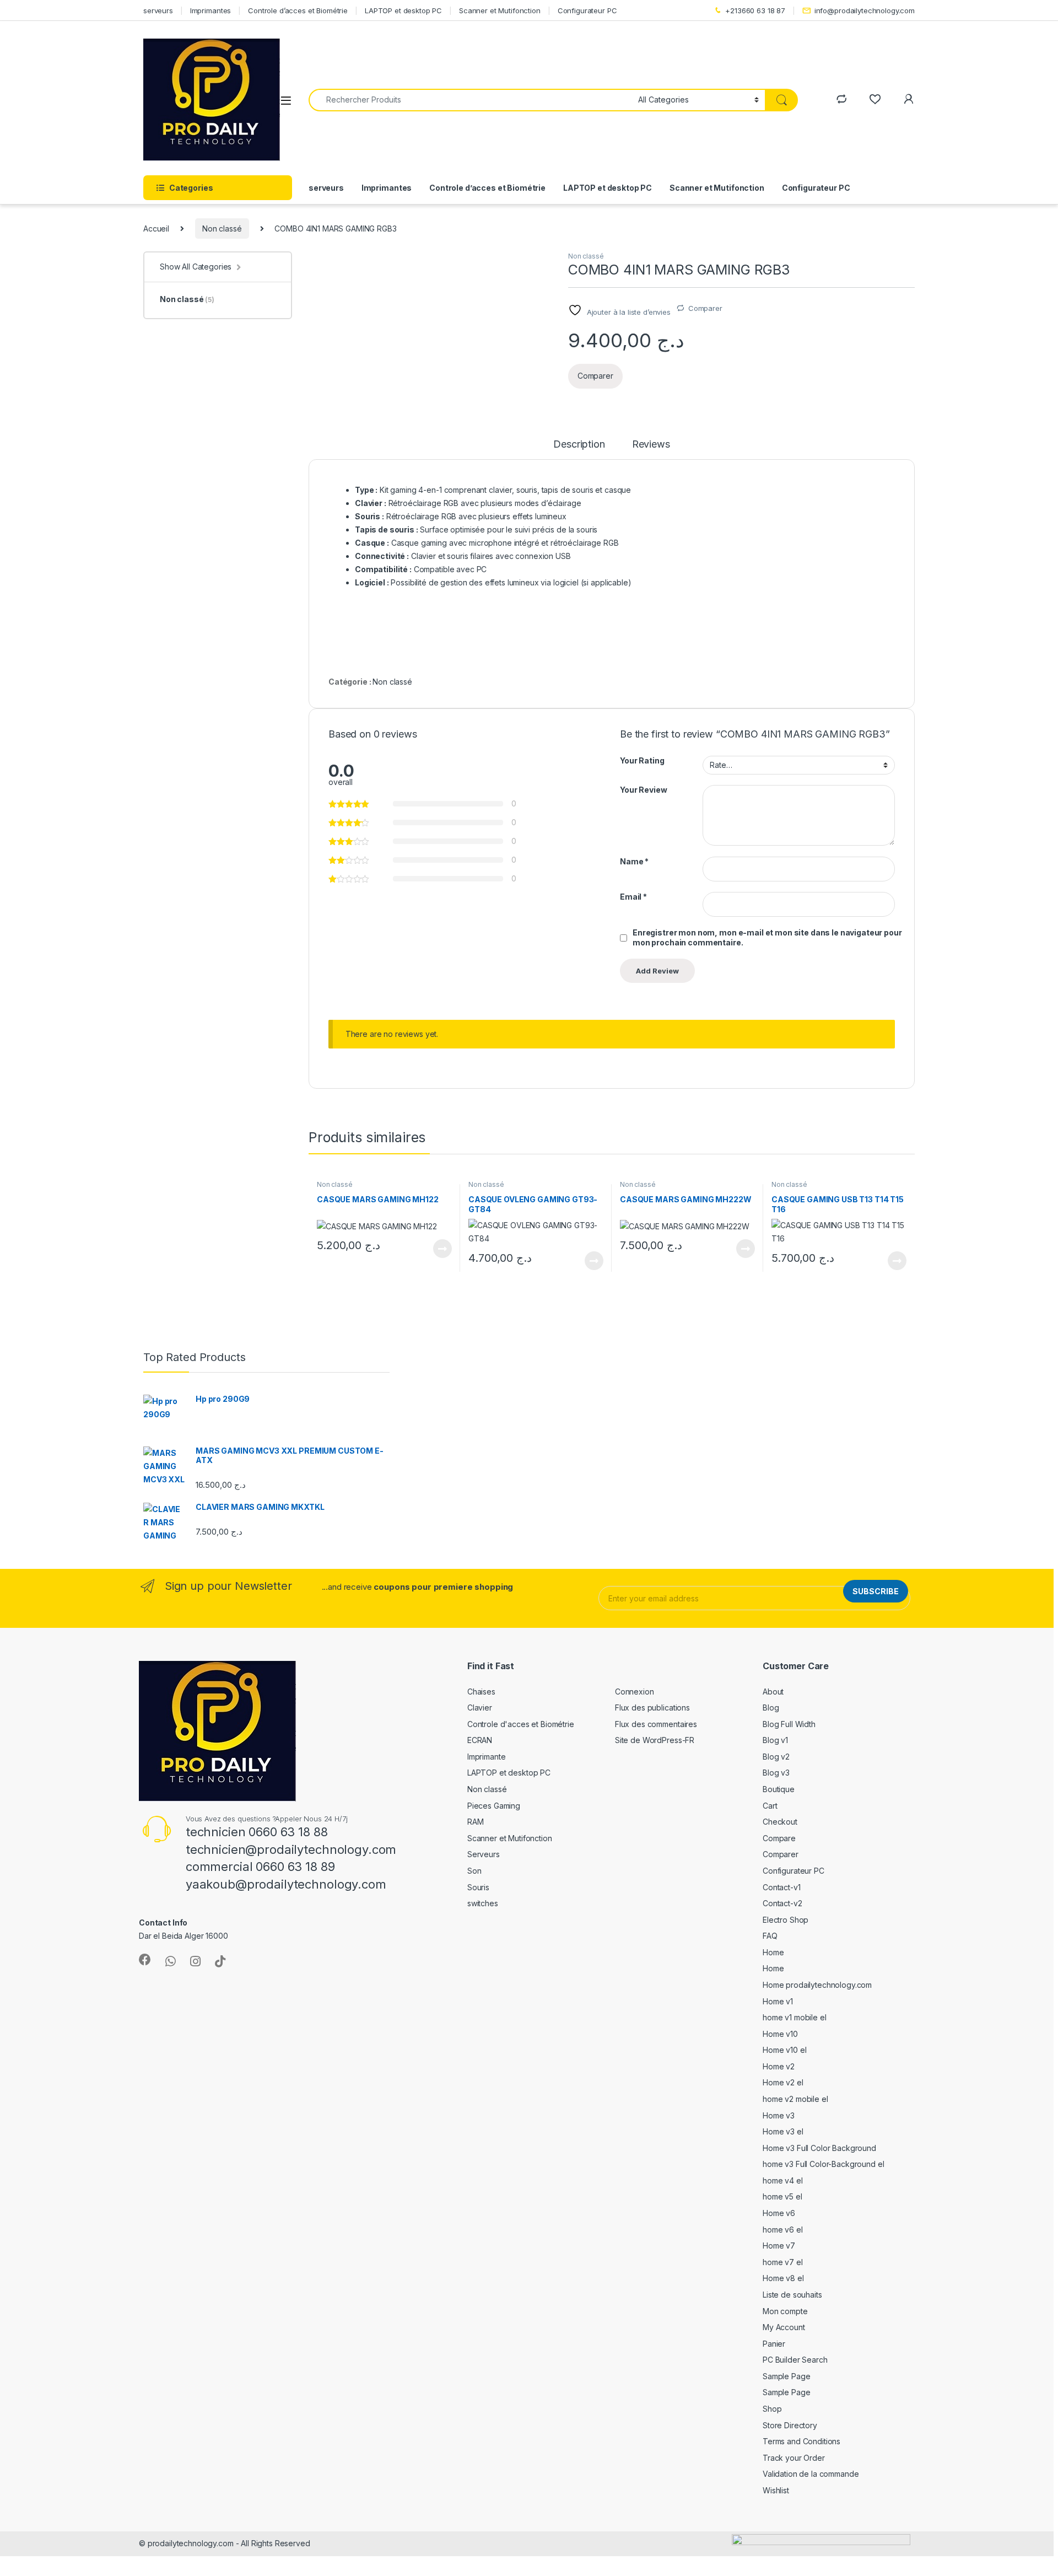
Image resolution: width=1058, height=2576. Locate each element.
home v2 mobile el (795, 2099)
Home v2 (779, 2066)
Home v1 (778, 2001)
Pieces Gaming (494, 1806)
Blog (771, 1708)
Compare (779, 1838)
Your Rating (642, 760)
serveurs (158, 10)
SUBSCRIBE (876, 1591)
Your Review (643, 790)
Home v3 (779, 2115)
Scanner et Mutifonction (500, 10)
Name (634, 861)
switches (483, 1903)
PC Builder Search (795, 2360)
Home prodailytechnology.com (817, 1985)
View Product (438, 1249)
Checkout (780, 1822)
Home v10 (780, 2034)
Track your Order (794, 2458)
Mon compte (785, 2311)
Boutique (779, 1789)
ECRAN (480, 1740)
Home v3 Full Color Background (819, 2148)
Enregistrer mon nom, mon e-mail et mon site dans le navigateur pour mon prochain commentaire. (767, 937)
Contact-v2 (782, 1903)
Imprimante (487, 1757)
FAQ (770, 1936)
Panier (774, 2344)
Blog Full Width (789, 1724)
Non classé (222, 228)
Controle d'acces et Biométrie (521, 1724)
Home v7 (779, 2246)
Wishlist (776, 2490)
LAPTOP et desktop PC (403, 10)
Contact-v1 (782, 1887)
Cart (770, 1806)
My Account (784, 2327)
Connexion (635, 1692)
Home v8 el (783, 2278)
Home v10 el (784, 2050)
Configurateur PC (587, 10)
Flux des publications (652, 1708)
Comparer (705, 308)
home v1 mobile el (795, 2017)
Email (633, 897)
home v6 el (783, 2230)
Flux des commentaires (656, 1724)
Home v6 (779, 2213)
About (773, 1692)
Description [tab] (579, 445)
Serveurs (484, 1854)
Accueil (156, 228)
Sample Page (786, 2376)
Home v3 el (783, 2131)
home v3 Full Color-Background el (824, 2164)
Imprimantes (210, 10)
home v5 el (782, 2196)
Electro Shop (786, 1920)
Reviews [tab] (651, 445)
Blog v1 (775, 1740)
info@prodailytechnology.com (865, 10)
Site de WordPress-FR (655, 1740)
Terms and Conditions (801, 2441)
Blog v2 (776, 1757)
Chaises (481, 1692)
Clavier (480, 1708)
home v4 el (783, 2180)
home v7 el (783, 2262)
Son (474, 1871)
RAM (476, 1822)
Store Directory (790, 2425)
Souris (478, 1887)
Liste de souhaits (792, 2295)
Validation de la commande (811, 2474)
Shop (772, 2409)
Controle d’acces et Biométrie (298, 10)
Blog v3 (776, 1773)
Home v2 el (783, 2082)
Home (773, 1952)
